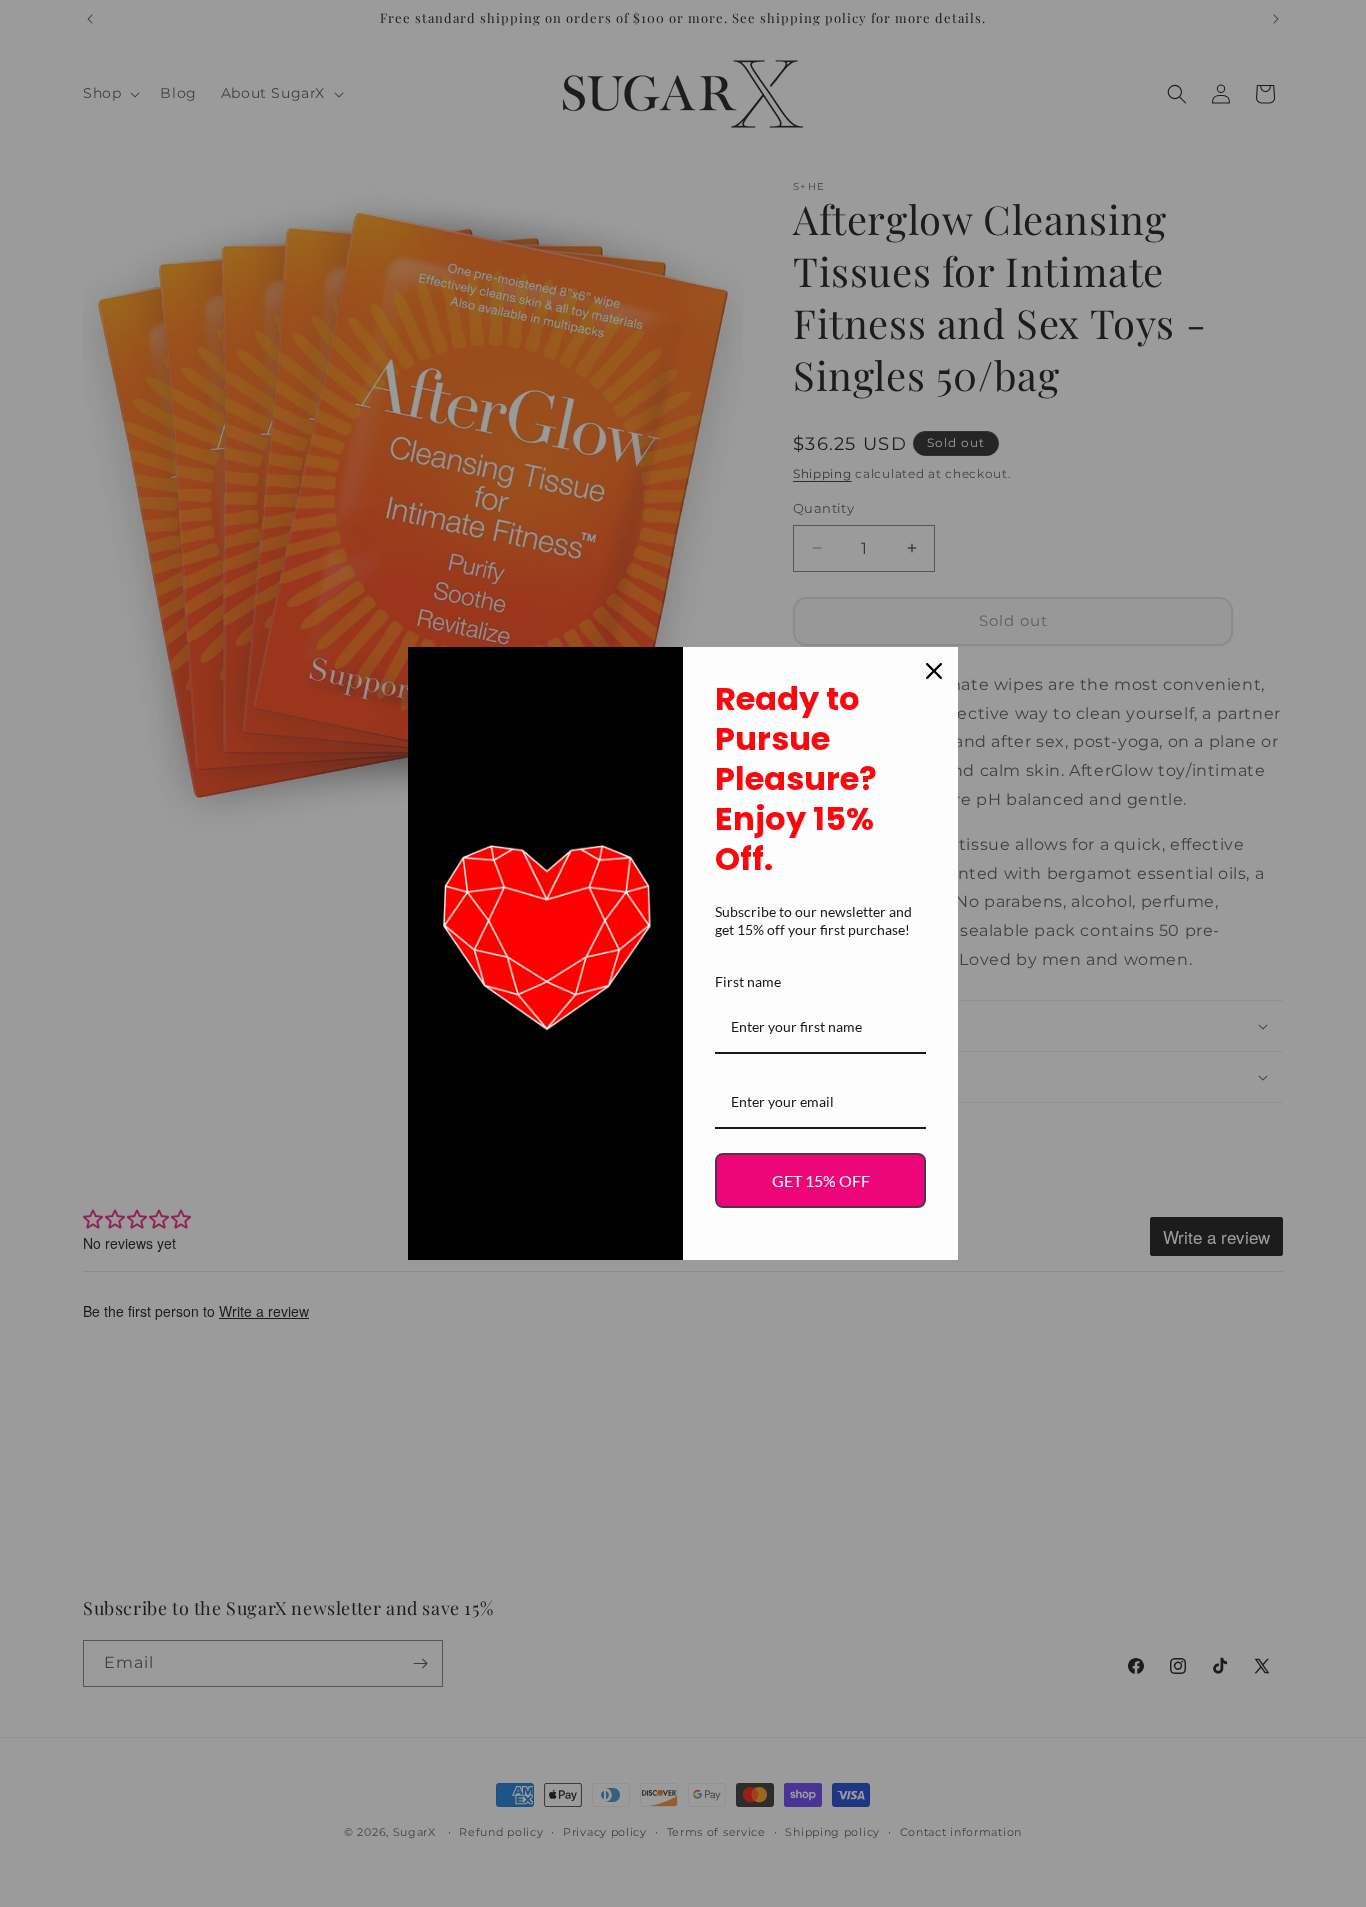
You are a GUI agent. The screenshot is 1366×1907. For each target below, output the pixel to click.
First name (748, 981)
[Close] (934, 671)
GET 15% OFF (821, 1180)
